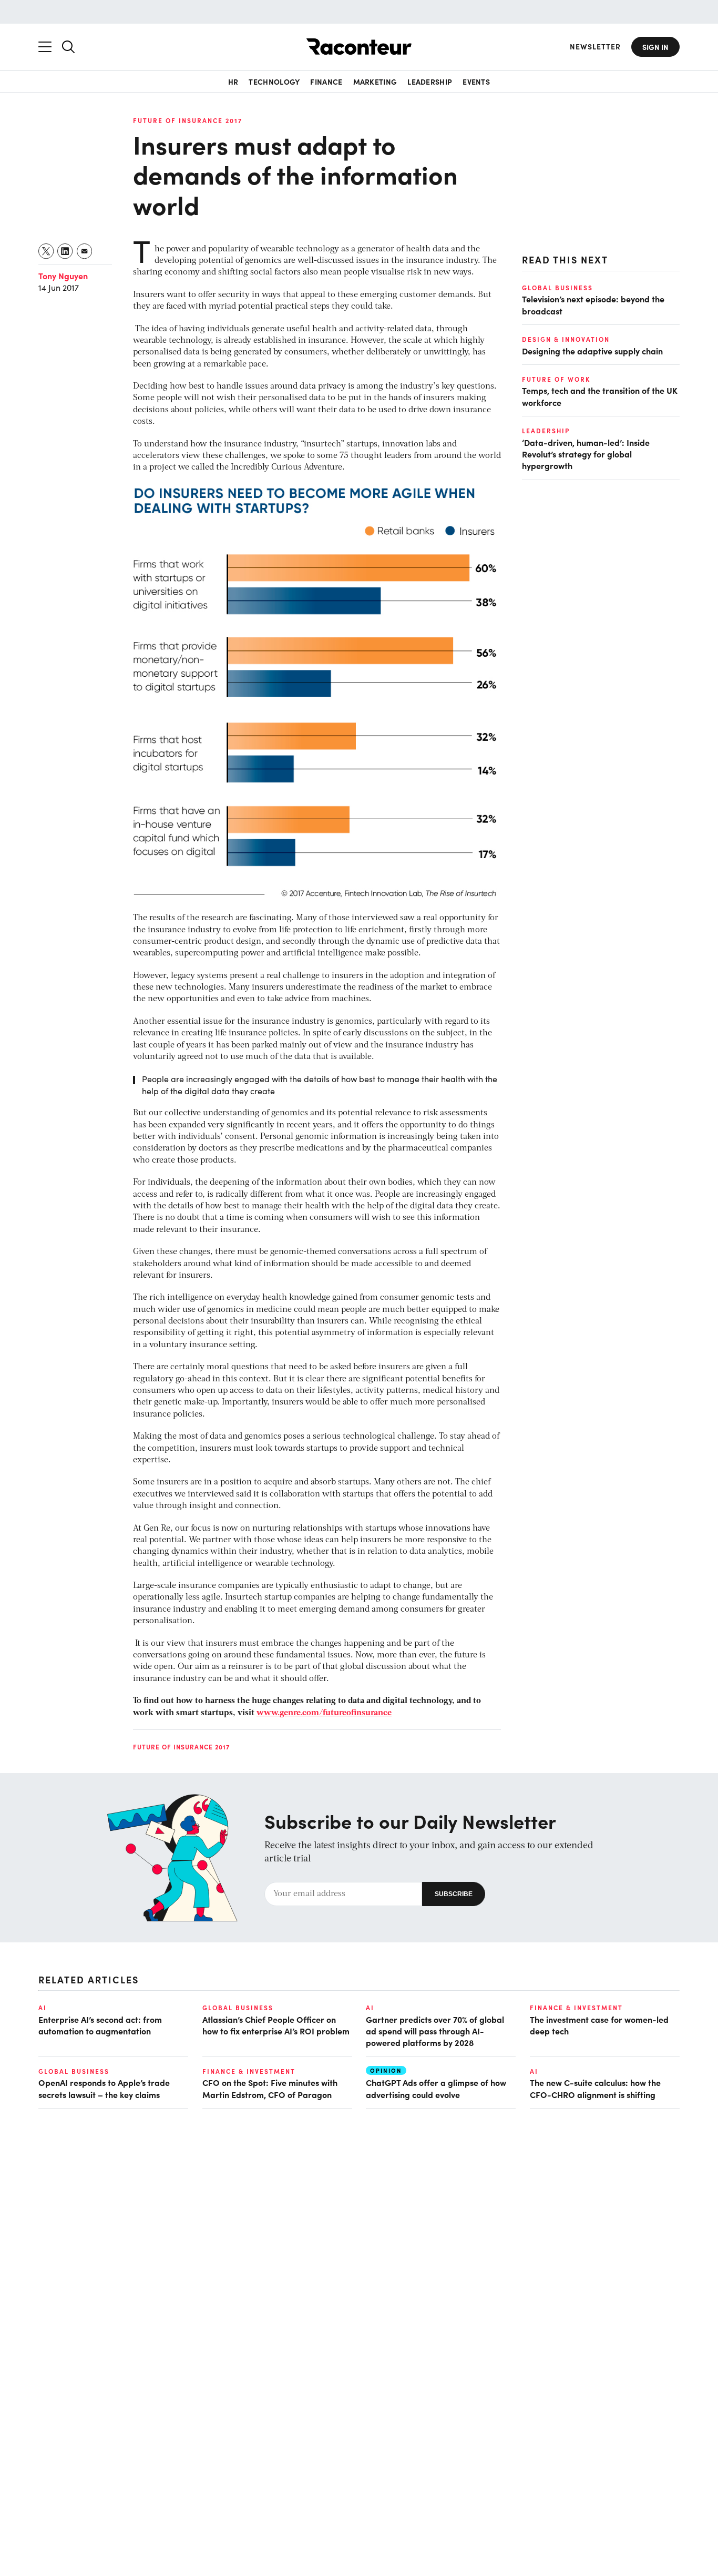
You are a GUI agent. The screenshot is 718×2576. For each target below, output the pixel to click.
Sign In (655, 47)
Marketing (375, 82)
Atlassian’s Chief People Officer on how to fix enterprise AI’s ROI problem (276, 2025)
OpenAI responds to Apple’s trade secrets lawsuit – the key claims (104, 2088)
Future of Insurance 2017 (188, 120)
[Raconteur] (359, 47)
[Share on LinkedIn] (65, 251)
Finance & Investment (576, 2008)
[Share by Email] (85, 251)
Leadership (430, 82)
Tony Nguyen (63, 276)
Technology (274, 82)
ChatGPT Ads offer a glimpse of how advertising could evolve (436, 2088)
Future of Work (556, 379)
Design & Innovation (566, 339)
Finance (326, 82)
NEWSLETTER (595, 47)
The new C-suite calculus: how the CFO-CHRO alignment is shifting (595, 2088)
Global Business (557, 288)
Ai (43, 2008)
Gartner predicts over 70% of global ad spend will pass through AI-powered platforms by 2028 (435, 2031)
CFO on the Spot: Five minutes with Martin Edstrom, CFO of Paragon (270, 2088)
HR (233, 82)
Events (476, 82)
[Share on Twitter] (47, 251)
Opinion (386, 2070)
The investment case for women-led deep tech (599, 2025)
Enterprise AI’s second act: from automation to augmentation (100, 2025)
